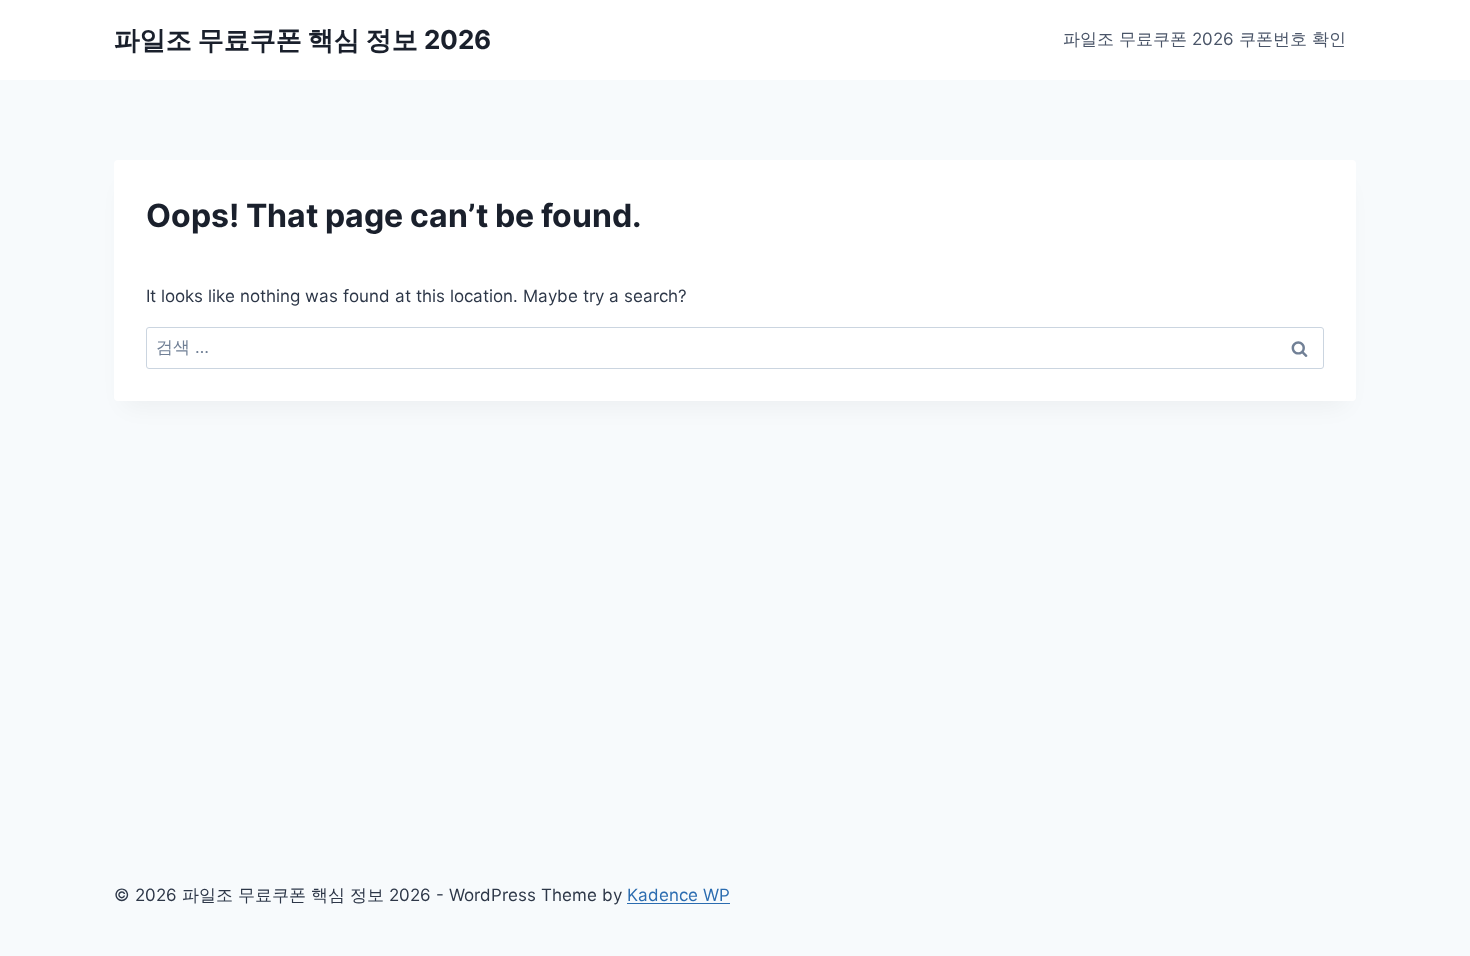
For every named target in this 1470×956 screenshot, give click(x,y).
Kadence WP (678, 895)
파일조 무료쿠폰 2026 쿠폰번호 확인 (1204, 39)
